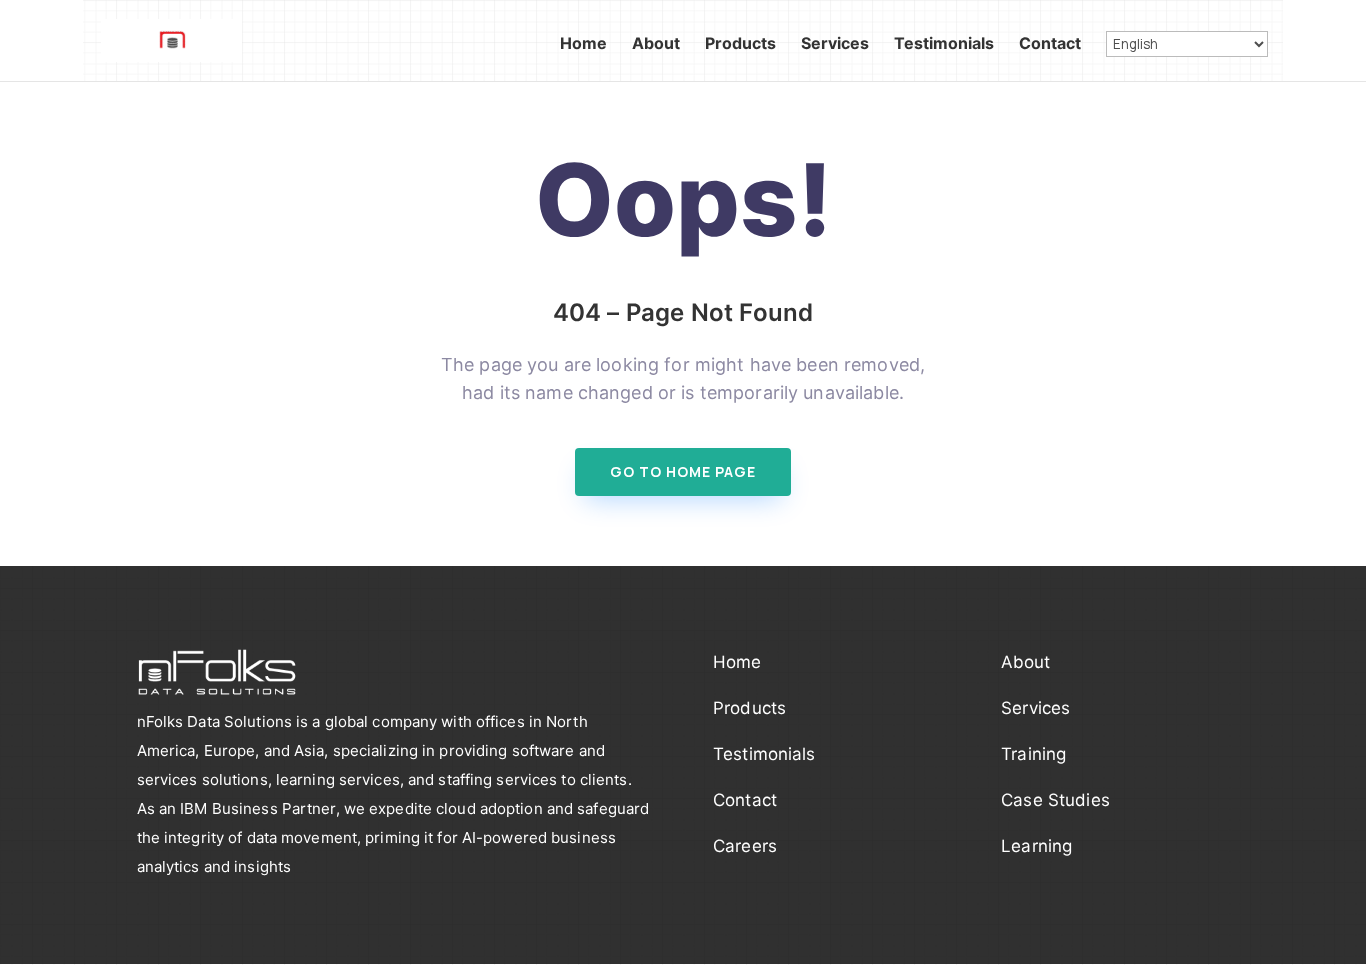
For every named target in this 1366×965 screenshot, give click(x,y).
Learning (1036, 846)
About (656, 44)
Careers (745, 846)
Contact (1050, 44)
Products (740, 44)
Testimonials (944, 44)
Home (583, 44)
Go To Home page (683, 471)
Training (1033, 754)
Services (835, 44)
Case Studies (1055, 800)
